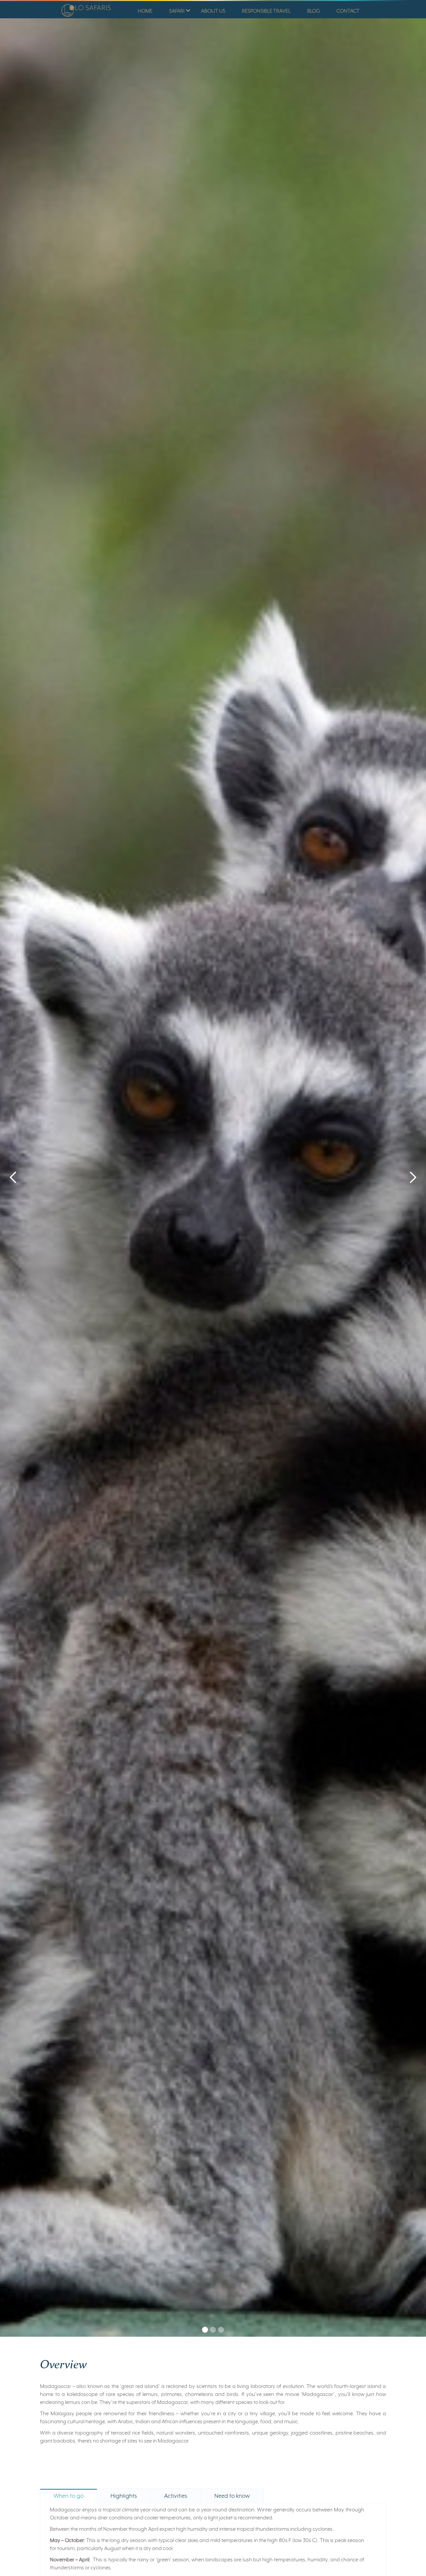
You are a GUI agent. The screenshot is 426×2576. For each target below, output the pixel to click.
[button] (177, 10)
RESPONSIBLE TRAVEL (266, 11)
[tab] (69, 2496)
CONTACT (348, 11)
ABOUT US (213, 11)
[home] (84, 9)
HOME (145, 11)
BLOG (314, 11)
